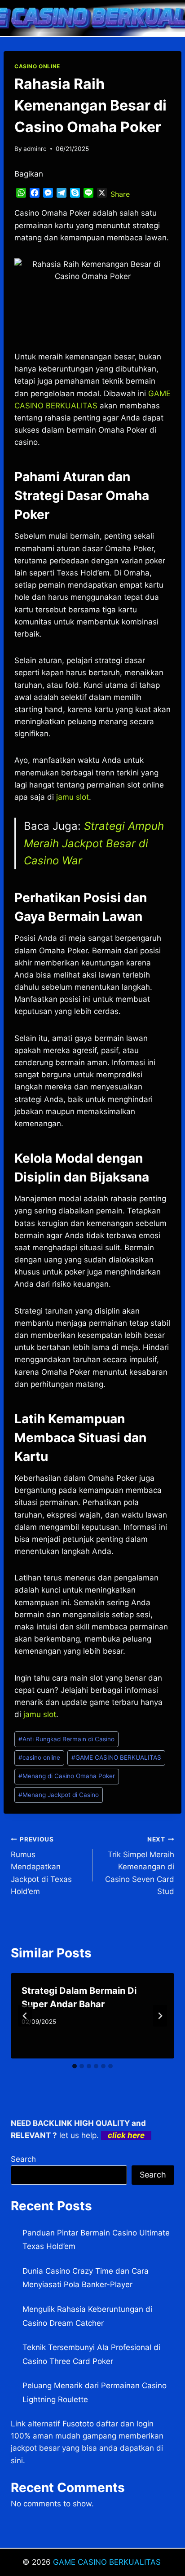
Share (120, 194)
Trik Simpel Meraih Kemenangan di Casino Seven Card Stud (140, 1866)
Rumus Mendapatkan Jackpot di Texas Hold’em (41, 1866)
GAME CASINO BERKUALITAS (116, 1757)
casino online (39, 1757)
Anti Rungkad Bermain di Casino (66, 1739)
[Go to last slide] (25, 2016)
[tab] (75, 2066)
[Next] (160, 2016)
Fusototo (78, 2424)
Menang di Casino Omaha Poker (67, 1776)
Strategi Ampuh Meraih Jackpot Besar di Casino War (94, 843)
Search (23, 2159)
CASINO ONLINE (37, 66)
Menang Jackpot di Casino (59, 1795)
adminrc (35, 149)
